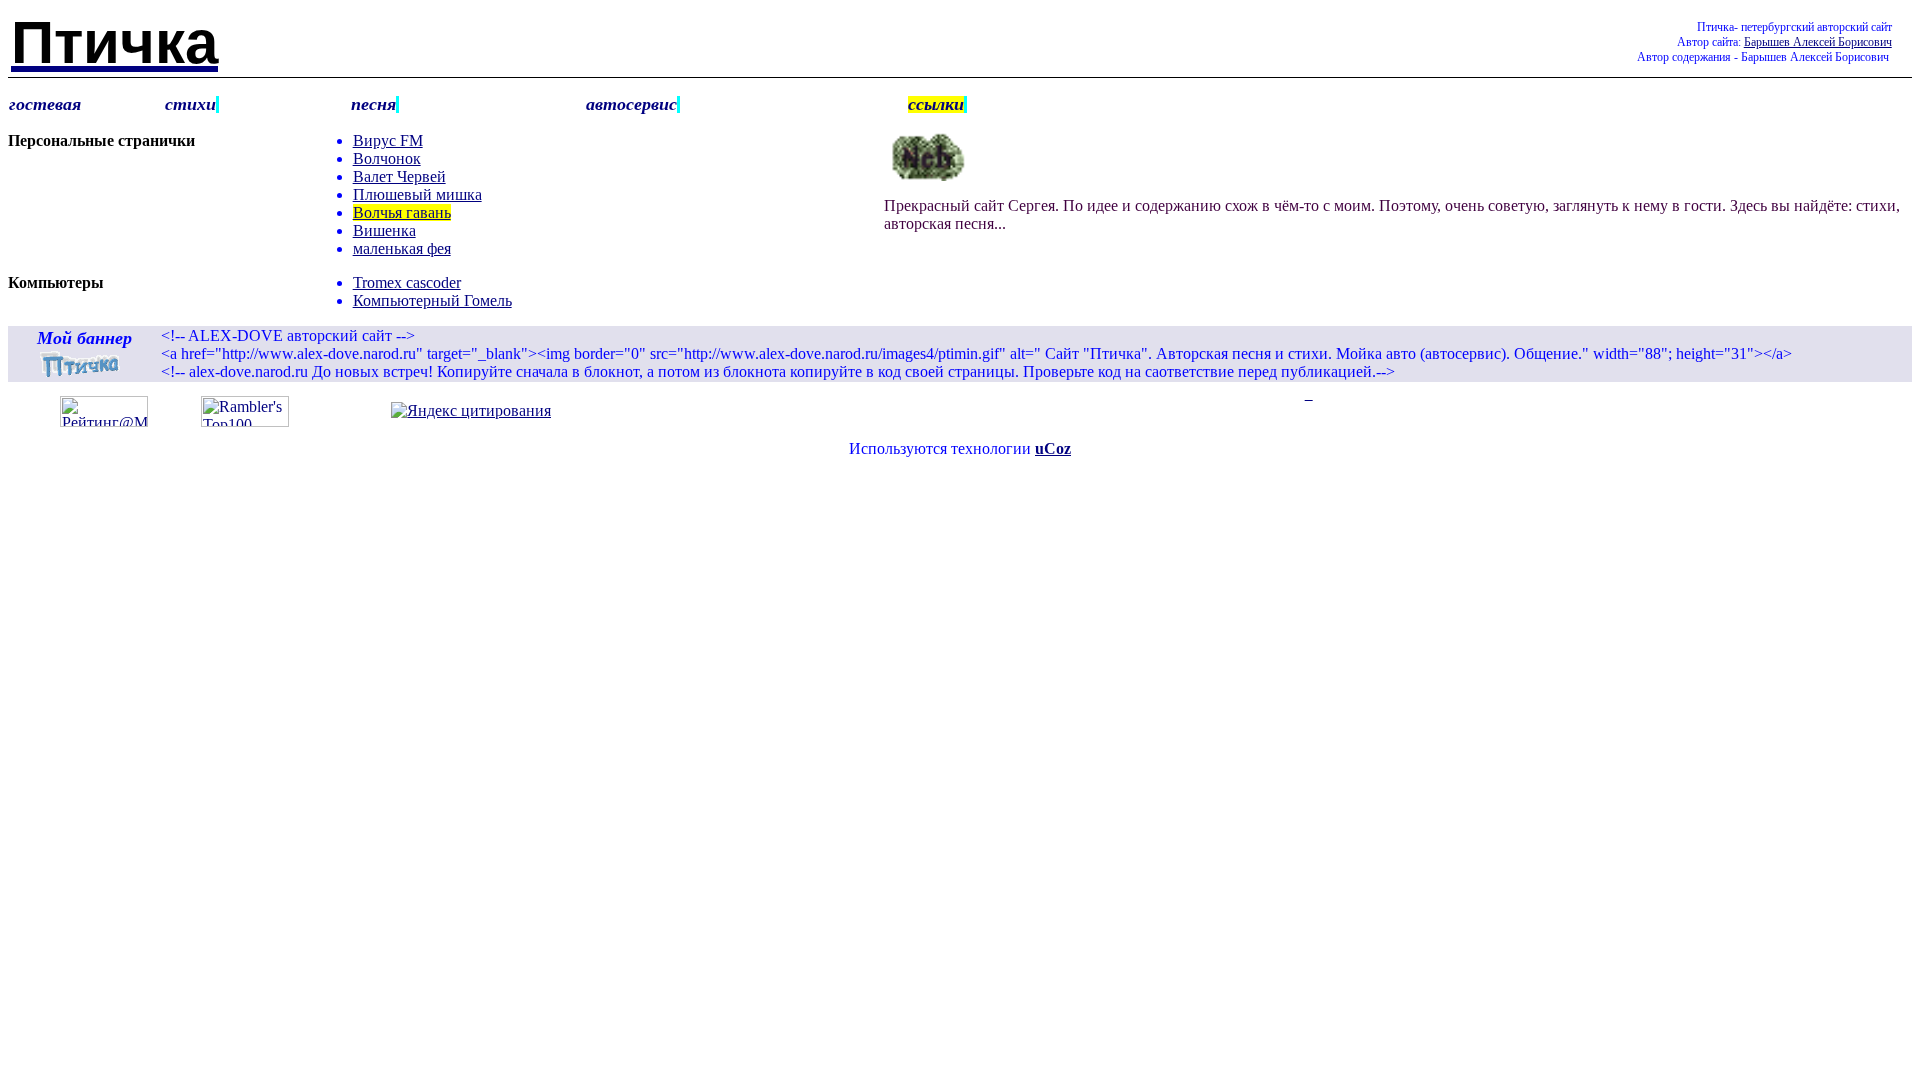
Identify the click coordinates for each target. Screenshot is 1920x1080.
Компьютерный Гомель (432, 300)
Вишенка (384, 230)
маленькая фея (402, 248)
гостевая (45, 104)
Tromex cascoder (407, 282)
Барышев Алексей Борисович (1818, 42)
